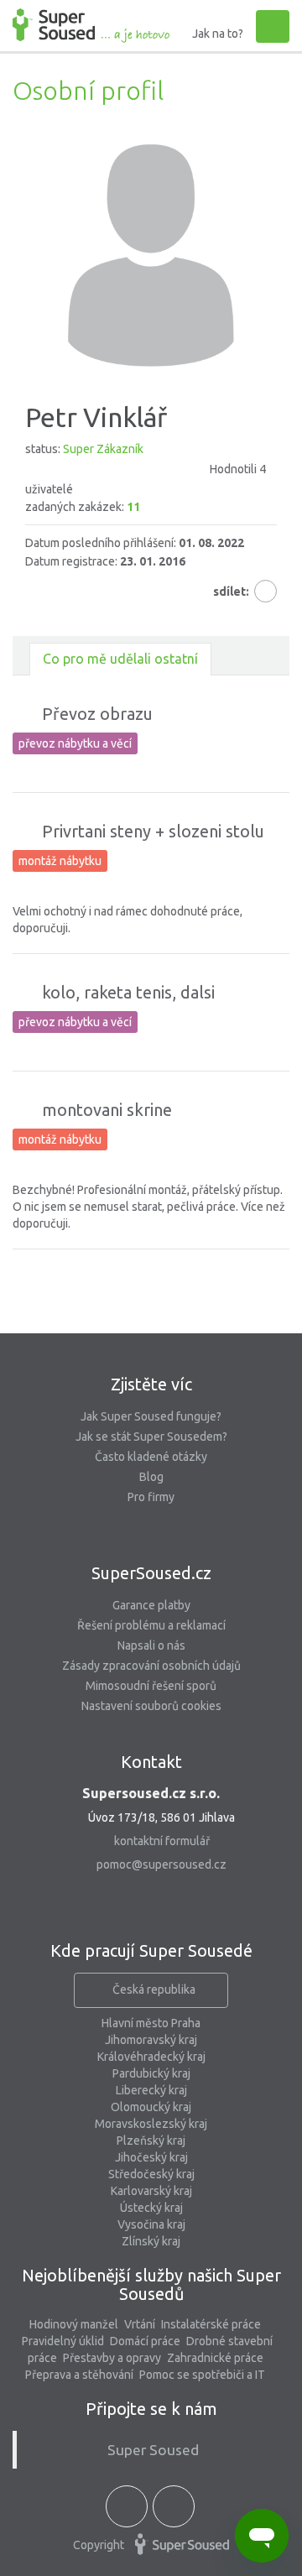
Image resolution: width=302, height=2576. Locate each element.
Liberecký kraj (151, 2090)
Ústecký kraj (151, 2208)
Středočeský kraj (151, 2174)
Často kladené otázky (151, 1457)
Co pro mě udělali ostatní (120, 659)
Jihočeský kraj (151, 2157)
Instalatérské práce (211, 2324)
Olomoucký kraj (151, 2107)
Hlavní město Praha (151, 2023)
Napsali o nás (151, 1645)
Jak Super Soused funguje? (151, 1416)
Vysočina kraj (151, 2224)
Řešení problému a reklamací (151, 1625)
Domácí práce (145, 2341)
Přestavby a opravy (112, 2358)
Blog (151, 1477)
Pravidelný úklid (63, 2341)
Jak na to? (218, 34)
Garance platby (151, 1605)
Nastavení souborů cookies (151, 1706)
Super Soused (153, 2450)
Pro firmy (151, 1497)
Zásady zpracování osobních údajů (151, 1666)
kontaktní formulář (162, 1841)
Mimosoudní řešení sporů (151, 1686)
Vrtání (140, 2324)
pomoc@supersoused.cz (161, 1864)
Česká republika (154, 1989)
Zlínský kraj (151, 2241)
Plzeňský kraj (151, 2141)
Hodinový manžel (74, 2324)
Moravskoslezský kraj (151, 2124)
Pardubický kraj (151, 2073)
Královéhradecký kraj (151, 2057)
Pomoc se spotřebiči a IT (202, 2375)
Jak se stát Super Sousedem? (151, 1437)
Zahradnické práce (215, 2358)
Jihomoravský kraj (151, 2040)
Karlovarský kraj (151, 2191)
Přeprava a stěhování (79, 2375)
